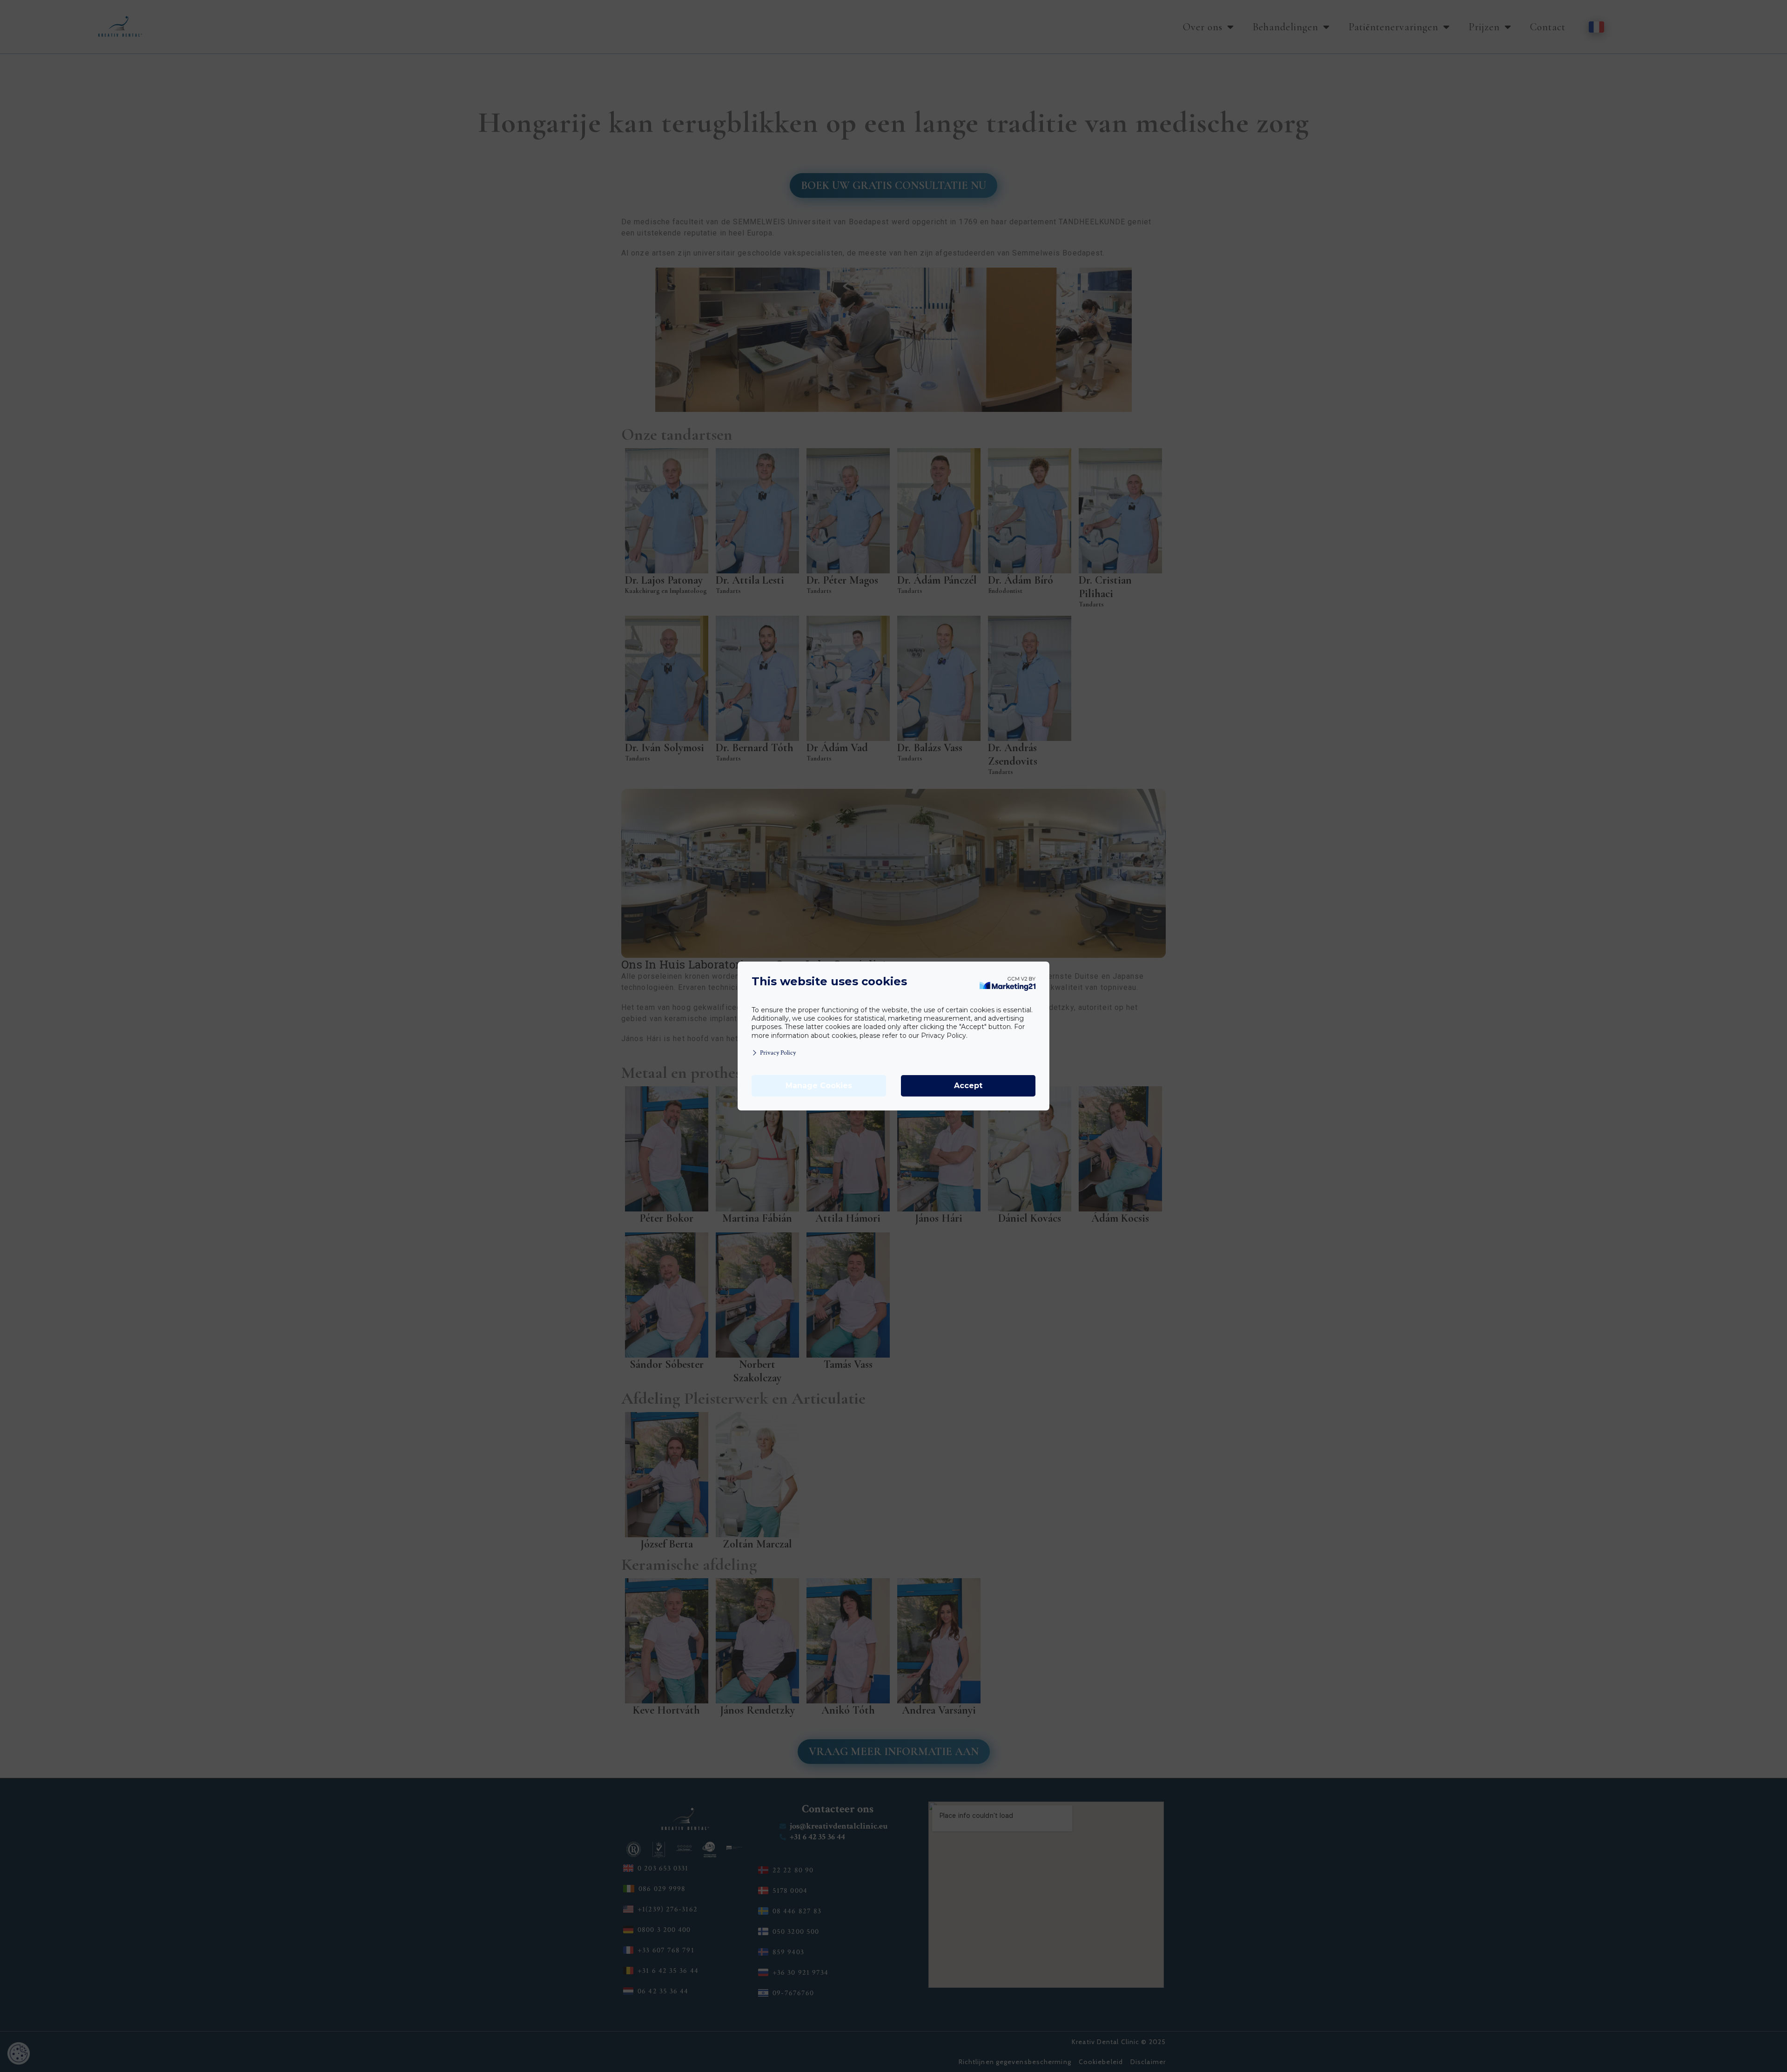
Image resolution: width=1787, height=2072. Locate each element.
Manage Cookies (819, 1086)
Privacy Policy (778, 1053)
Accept (968, 1086)
